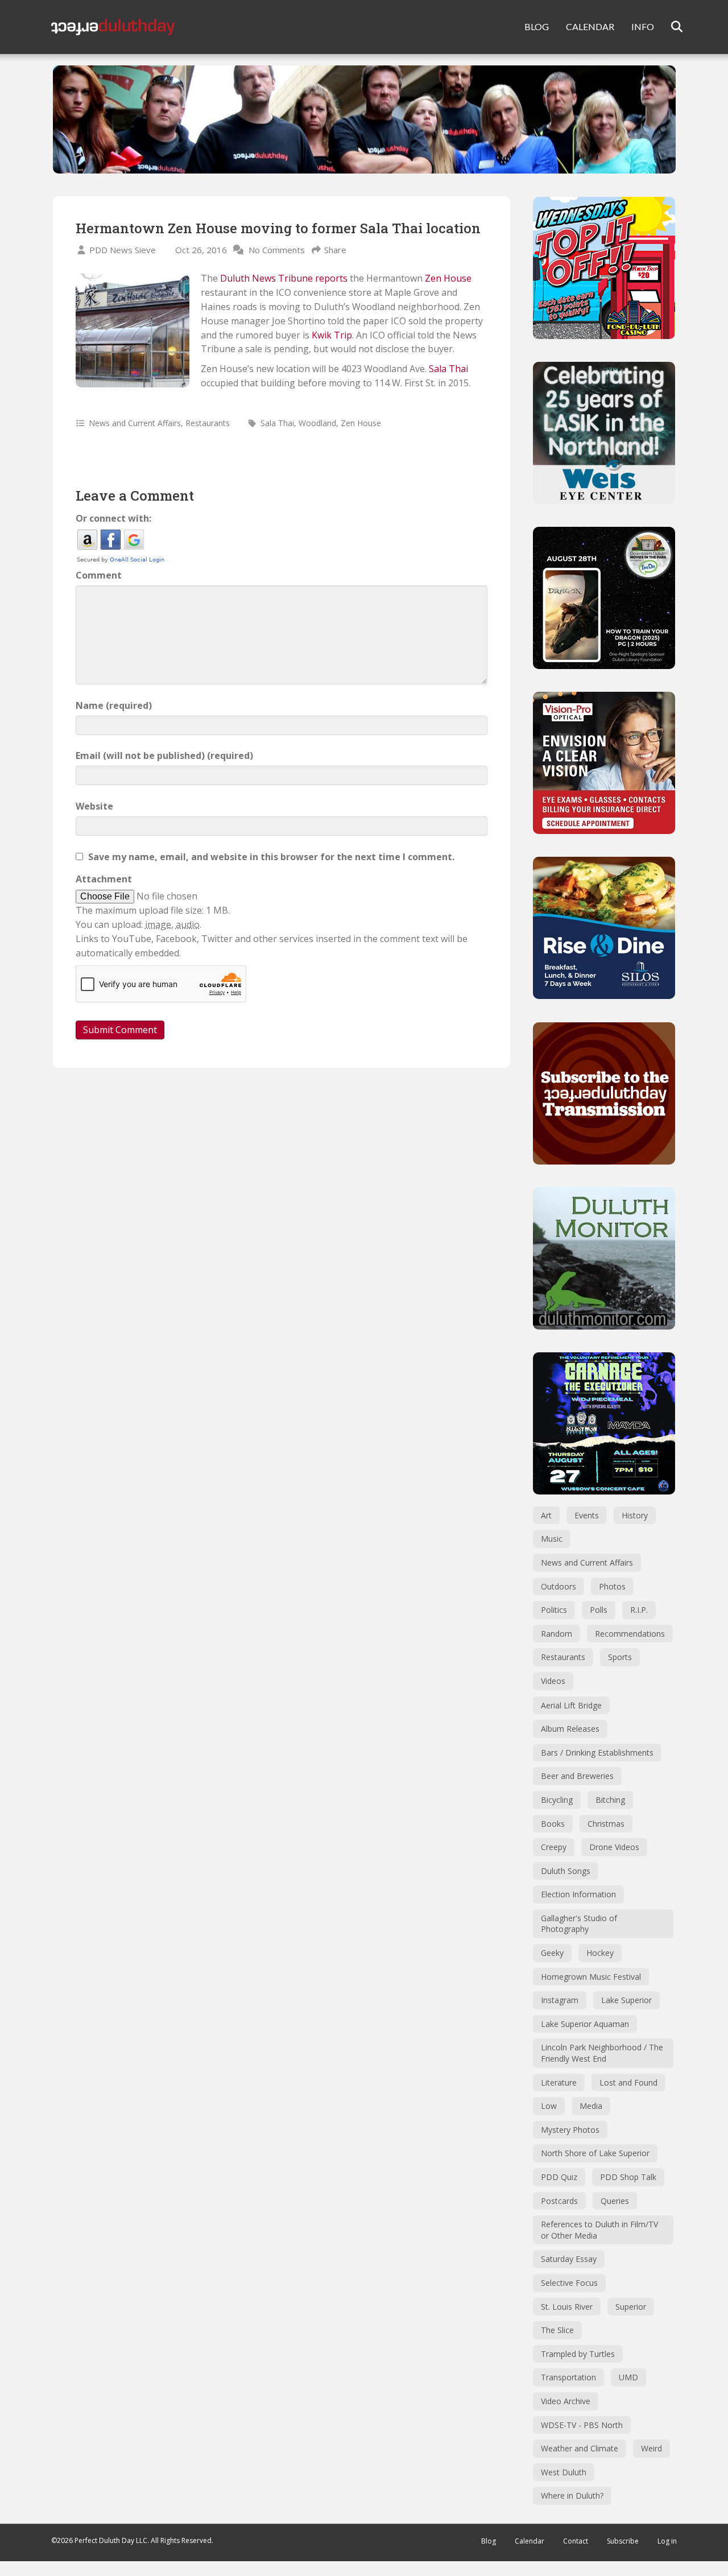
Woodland (317, 423)
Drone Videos (614, 1847)
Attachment (104, 879)
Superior (631, 2307)
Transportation (568, 2377)
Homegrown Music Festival (591, 1977)
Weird (652, 2448)
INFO (643, 26)
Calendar (530, 2541)
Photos (612, 1586)
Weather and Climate (580, 2448)
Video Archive (566, 2401)
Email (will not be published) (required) (164, 756)
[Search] (670, 27)
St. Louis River (567, 2307)
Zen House (448, 278)
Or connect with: (113, 518)
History (635, 1515)
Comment (99, 575)
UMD (628, 2377)
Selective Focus (569, 2283)
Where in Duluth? (572, 2495)
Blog (489, 2541)
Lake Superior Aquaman (585, 2024)
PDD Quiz (559, 2177)
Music (552, 1539)
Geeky (552, 1953)
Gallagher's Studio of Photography (579, 1924)
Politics (554, 1610)
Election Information (578, 1894)
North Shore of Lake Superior (595, 2153)
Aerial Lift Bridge (571, 1705)
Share (335, 250)
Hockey (600, 1953)
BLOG (537, 26)
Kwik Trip (332, 335)
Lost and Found (628, 2082)
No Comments (277, 250)
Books (553, 1824)
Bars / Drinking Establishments (597, 1753)
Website (94, 806)
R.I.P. (639, 1610)
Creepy (554, 1847)
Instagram (560, 2000)
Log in (667, 2541)
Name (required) (114, 705)
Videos (553, 1681)
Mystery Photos (570, 2130)
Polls (599, 1610)
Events (587, 1515)
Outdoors (559, 1586)
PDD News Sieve (123, 250)
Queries (615, 2201)
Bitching (610, 1800)
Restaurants (208, 423)
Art (546, 1515)
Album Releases (570, 1729)
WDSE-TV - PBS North (582, 2425)
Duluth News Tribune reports (284, 278)
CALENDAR (590, 26)
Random (557, 1634)
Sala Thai (448, 369)
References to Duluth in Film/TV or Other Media (599, 2230)
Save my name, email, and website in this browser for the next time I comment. (271, 857)
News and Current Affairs (135, 423)
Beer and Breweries (577, 1776)
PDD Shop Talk (628, 2177)
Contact (576, 2541)
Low (549, 2106)
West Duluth (564, 2472)
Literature (559, 2082)
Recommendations (630, 1634)
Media (591, 2106)
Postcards (559, 2201)
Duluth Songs (566, 1871)
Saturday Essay (569, 2259)
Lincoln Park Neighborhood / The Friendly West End (602, 2053)
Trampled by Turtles (578, 2354)
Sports (620, 1657)
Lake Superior (626, 2000)
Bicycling (557, 1800)
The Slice (557, 2330)
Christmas (606, 1824)
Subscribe (623, 2541)
